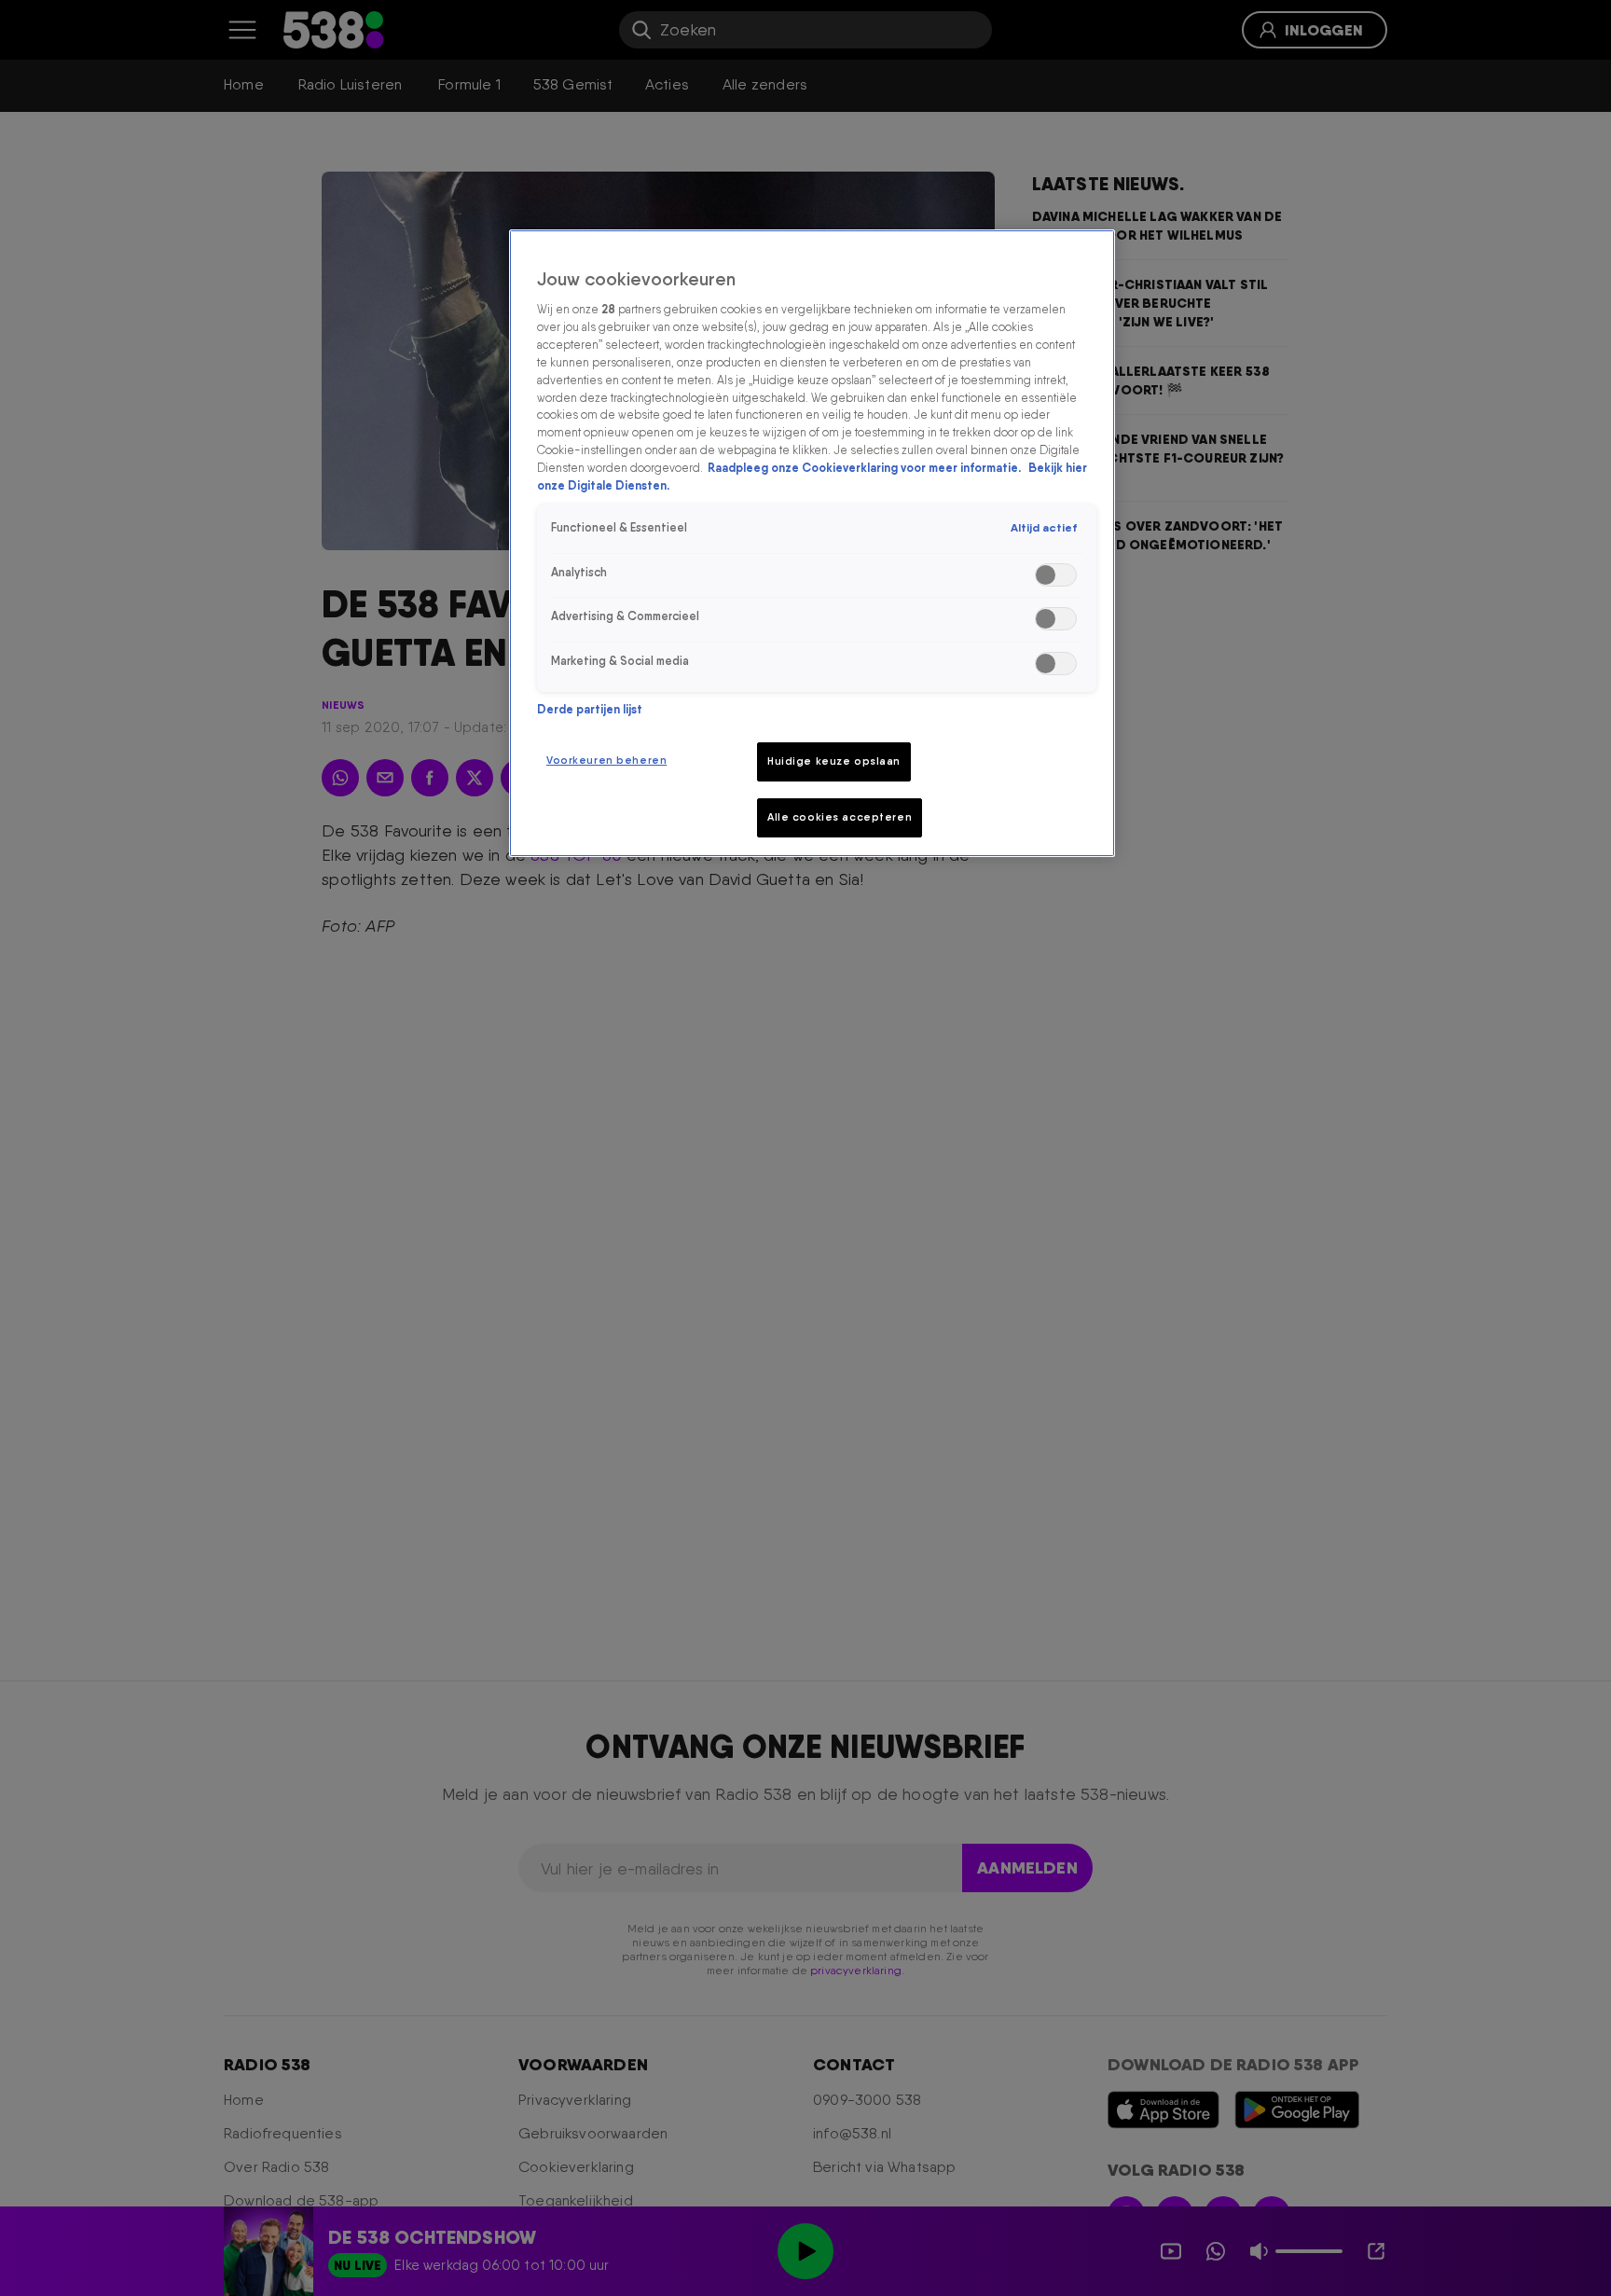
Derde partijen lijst (590, 709)
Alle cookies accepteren (840, 817)
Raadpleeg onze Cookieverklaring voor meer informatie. (866, 469)
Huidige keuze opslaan (834, 761)
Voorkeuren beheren (606, 760)
